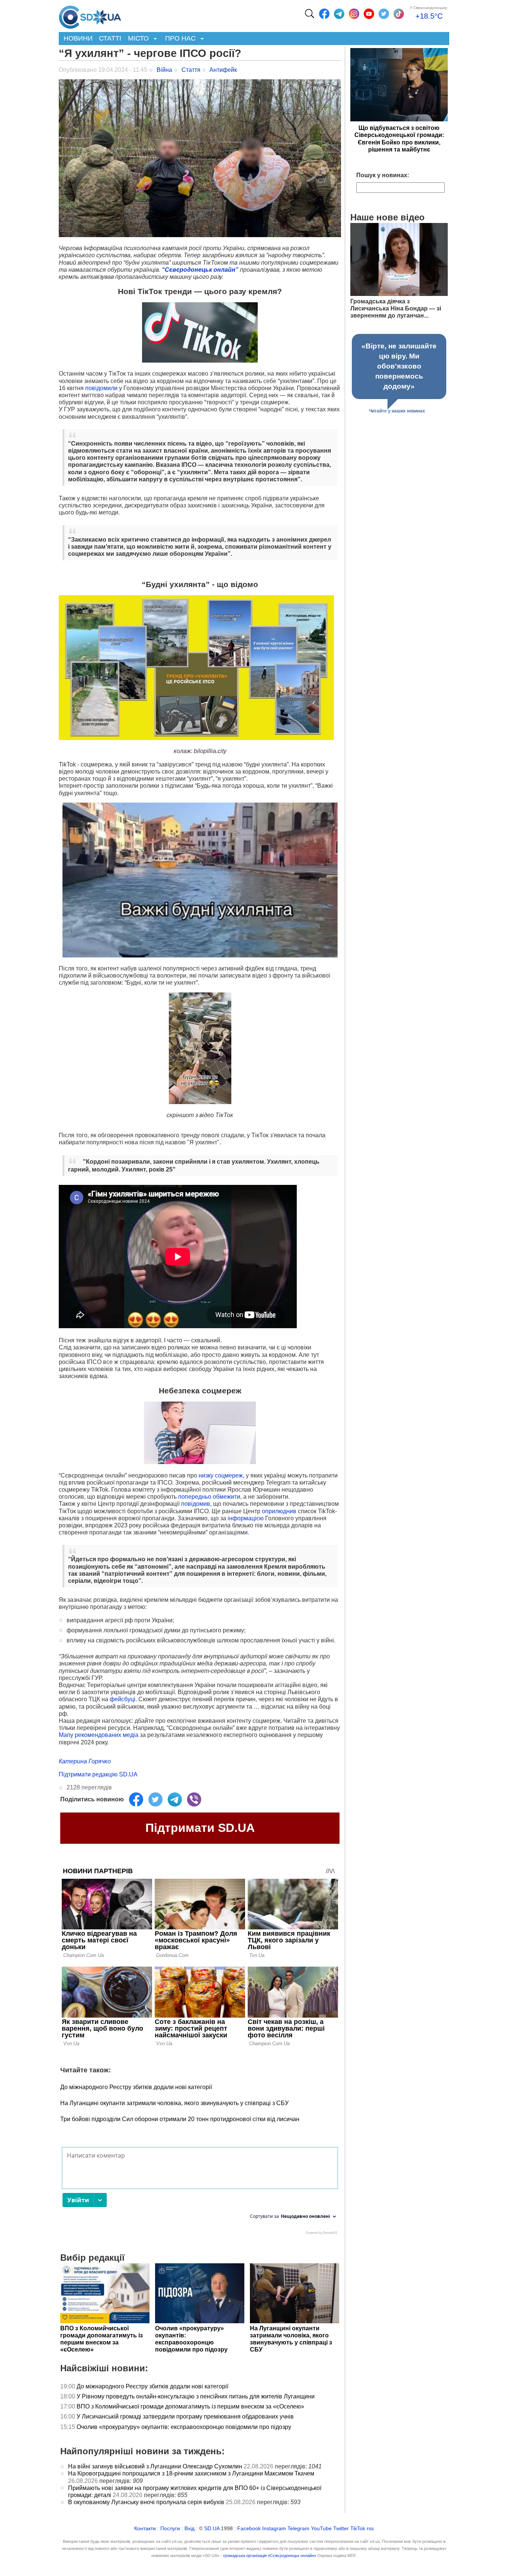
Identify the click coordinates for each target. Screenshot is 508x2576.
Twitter (341, 2529)
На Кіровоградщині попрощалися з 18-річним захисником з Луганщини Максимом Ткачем (191, 2473)
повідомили (101, 388)
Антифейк (223, 70)
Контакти (145, 2529)
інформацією (246, 1518)
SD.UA (212, 2529)
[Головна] (90, 15)
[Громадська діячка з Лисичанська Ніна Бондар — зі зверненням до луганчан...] (399, 294)
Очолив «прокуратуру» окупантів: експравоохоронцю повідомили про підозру (184, 2427)
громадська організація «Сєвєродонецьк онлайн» (270, 2556)
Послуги (170, 2529)
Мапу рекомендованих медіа (99, 1735)
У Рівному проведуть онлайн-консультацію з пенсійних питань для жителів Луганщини (196, 2396)
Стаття (191, 70)
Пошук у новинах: (383, 175)
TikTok (358, 2529)
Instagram (274, 2529)
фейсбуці (123, 1699)
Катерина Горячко (85, 1761)
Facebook (249, 2529)
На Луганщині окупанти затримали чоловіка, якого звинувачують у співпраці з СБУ (174, 2103)
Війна (164, 70)
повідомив (196, 1504)
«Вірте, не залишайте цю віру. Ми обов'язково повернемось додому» (399, 366)
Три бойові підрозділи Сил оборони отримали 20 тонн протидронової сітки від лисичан (180, 2119)
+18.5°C (429, 16)
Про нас (179, 39)
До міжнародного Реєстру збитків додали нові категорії (136, 2087)
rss (370, 2529)
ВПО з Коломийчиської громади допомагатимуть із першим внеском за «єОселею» (190, 2406)
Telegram (298, 2529)
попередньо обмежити (209, 1497)
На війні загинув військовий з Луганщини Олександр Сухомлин (155, 2466)
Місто (137, 39)
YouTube (321, 2529)
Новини (78, 38)
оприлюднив (279, 1511)
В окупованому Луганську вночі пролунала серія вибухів (146, 2502)
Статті (110, 38)
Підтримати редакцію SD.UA (98, 1774)
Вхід (189, 2529)
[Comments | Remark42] (200, 2193)
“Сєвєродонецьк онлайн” (201, 270)
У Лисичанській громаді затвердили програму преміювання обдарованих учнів (185, 2416)
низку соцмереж (221, 1475)
